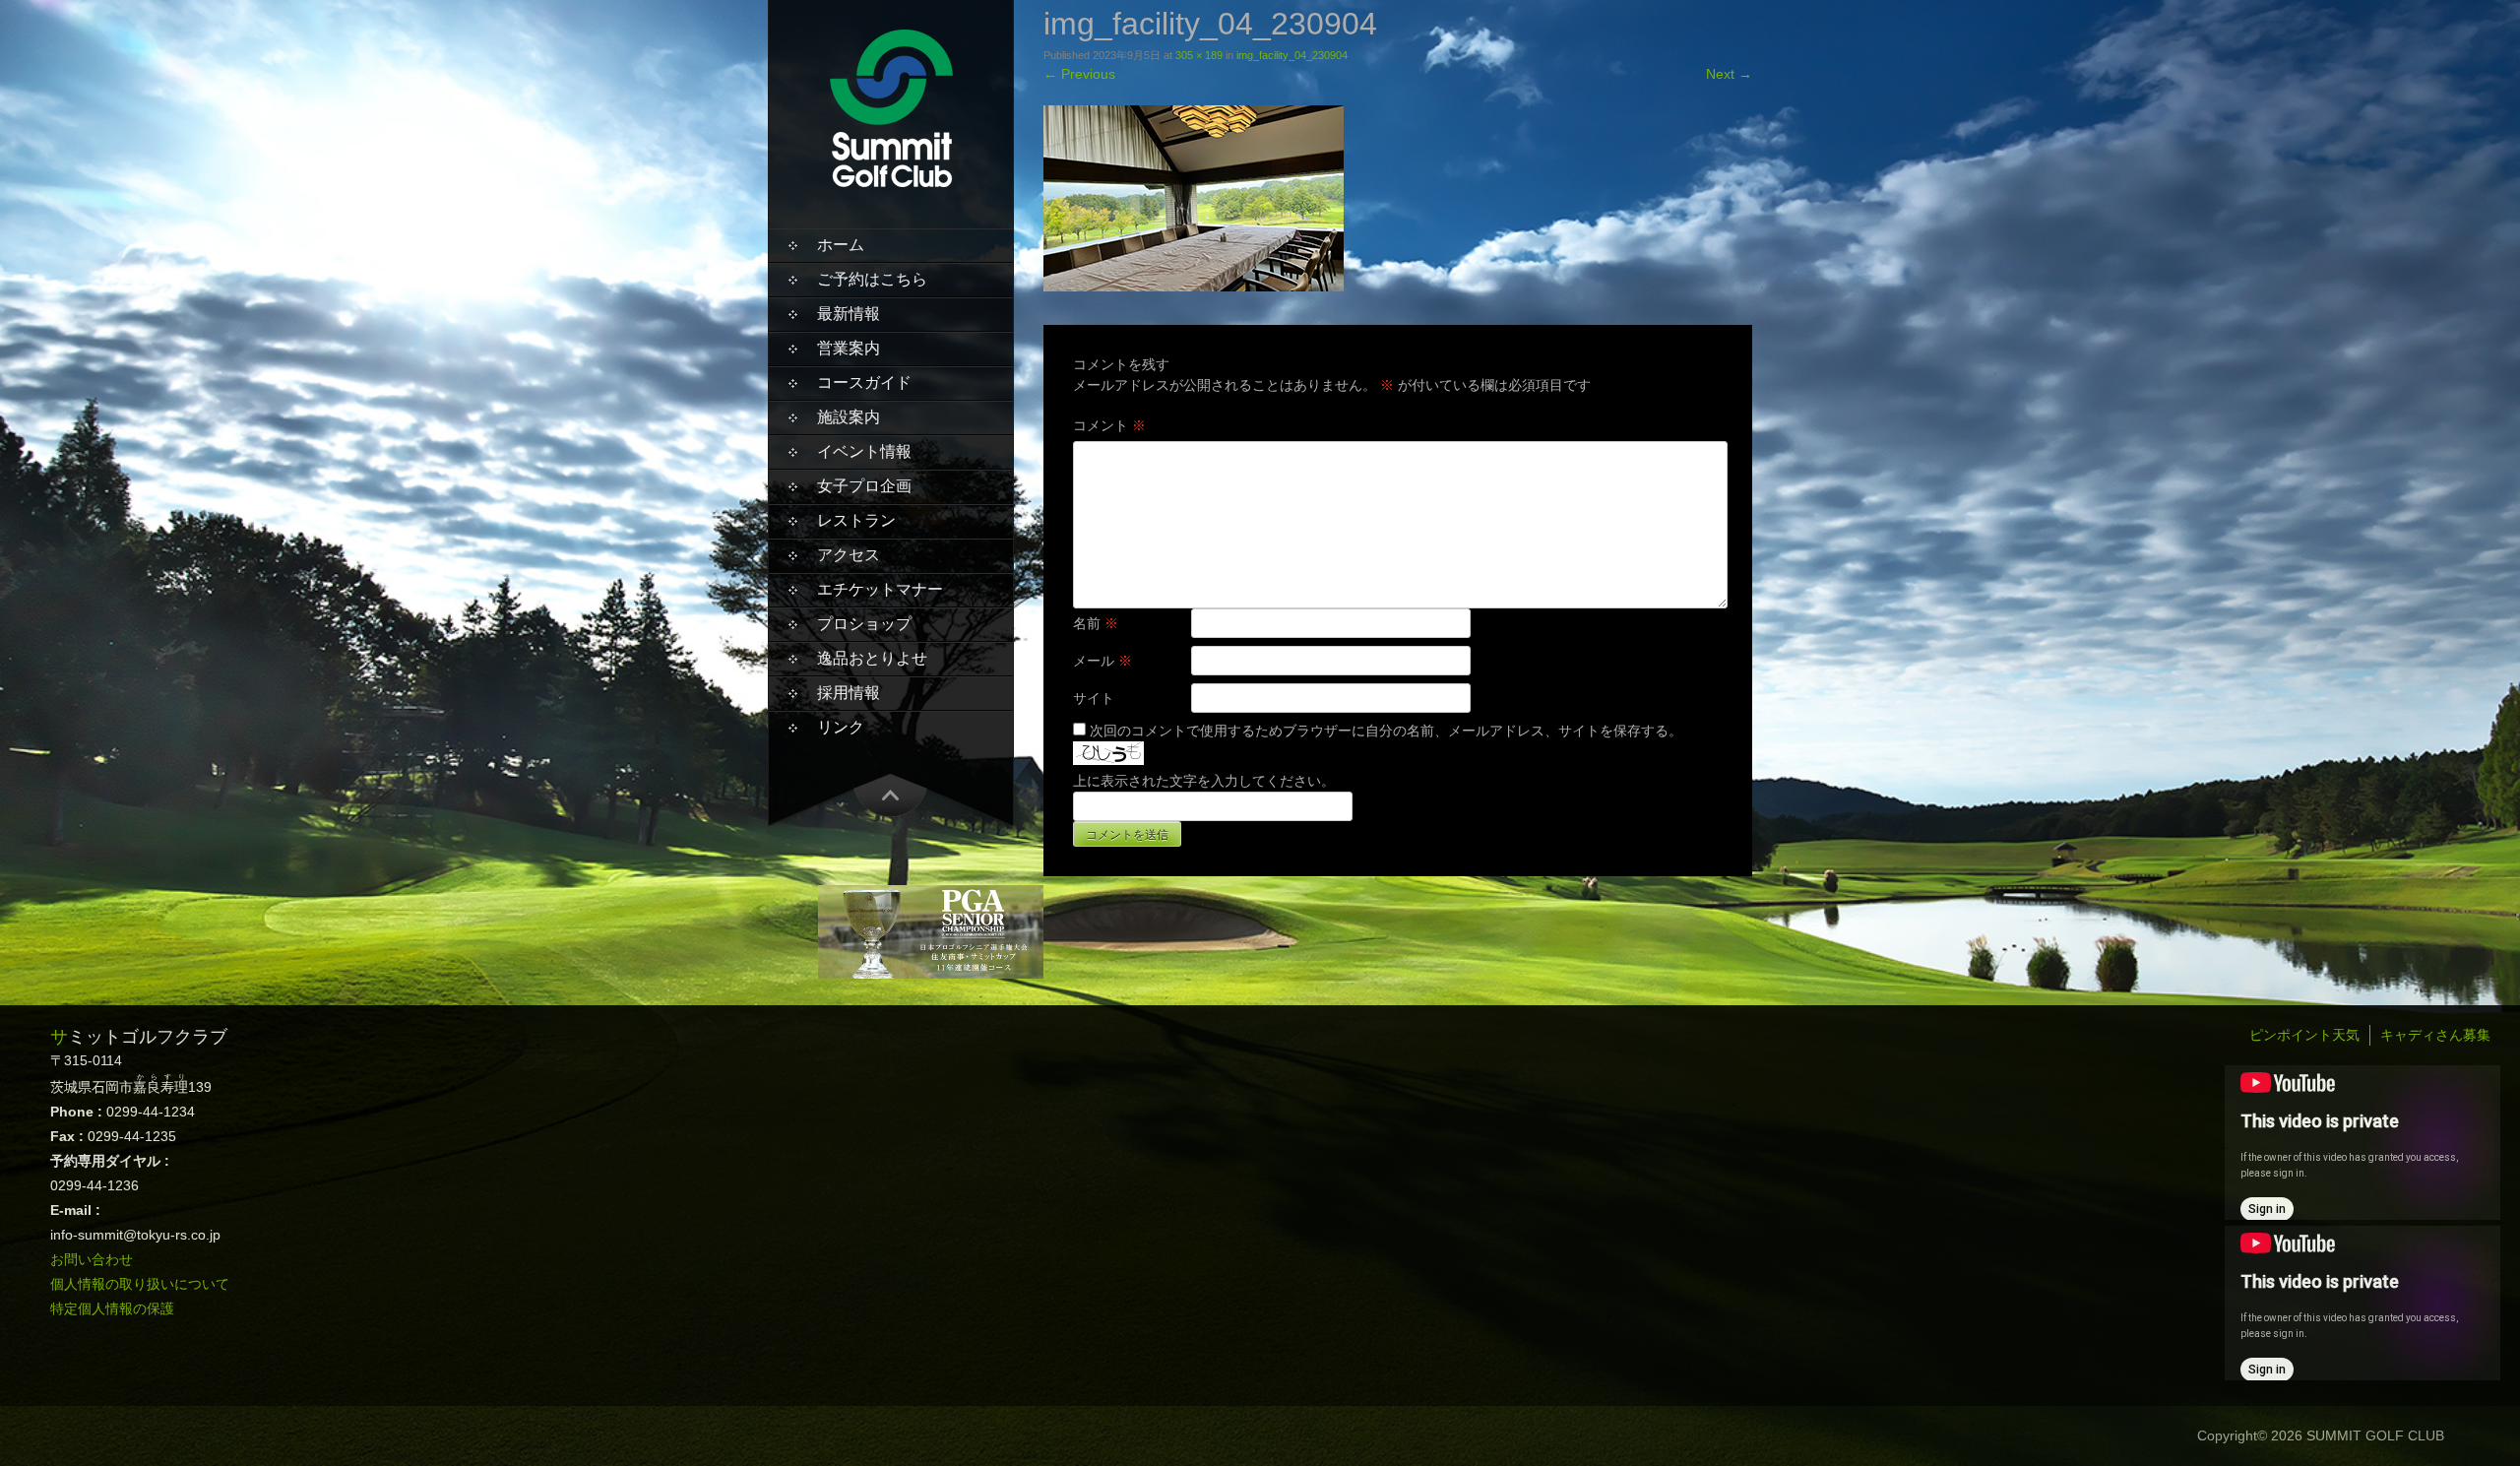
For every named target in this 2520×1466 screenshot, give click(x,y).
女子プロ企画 (864, 486)
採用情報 (849, 693)
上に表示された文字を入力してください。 (1204, 781)
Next (1729, 74)
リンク (841, 727)
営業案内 (849, 348)
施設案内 (849, 417)
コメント (1109, 425)
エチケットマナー (880, 589)
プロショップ (864, 624)
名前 (1096, 623)
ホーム (841, 245)
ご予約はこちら (872, 279)
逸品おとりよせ (872, 658)
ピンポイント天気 (2304, 1035)
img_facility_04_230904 (1292, 55)
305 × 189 (1199, 55)
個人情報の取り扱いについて (140, 1284)
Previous (1079, 74)
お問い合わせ (92, 1259)
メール (1102, 661)
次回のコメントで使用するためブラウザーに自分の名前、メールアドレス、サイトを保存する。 (1386, 731)
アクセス (849, 555)
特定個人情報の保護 (112, 1308)
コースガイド (864, 382)
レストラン (856, 520)
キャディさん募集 (2435, 1035)
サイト (1094, 698)
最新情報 (849, 314)
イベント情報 (864, 451)
